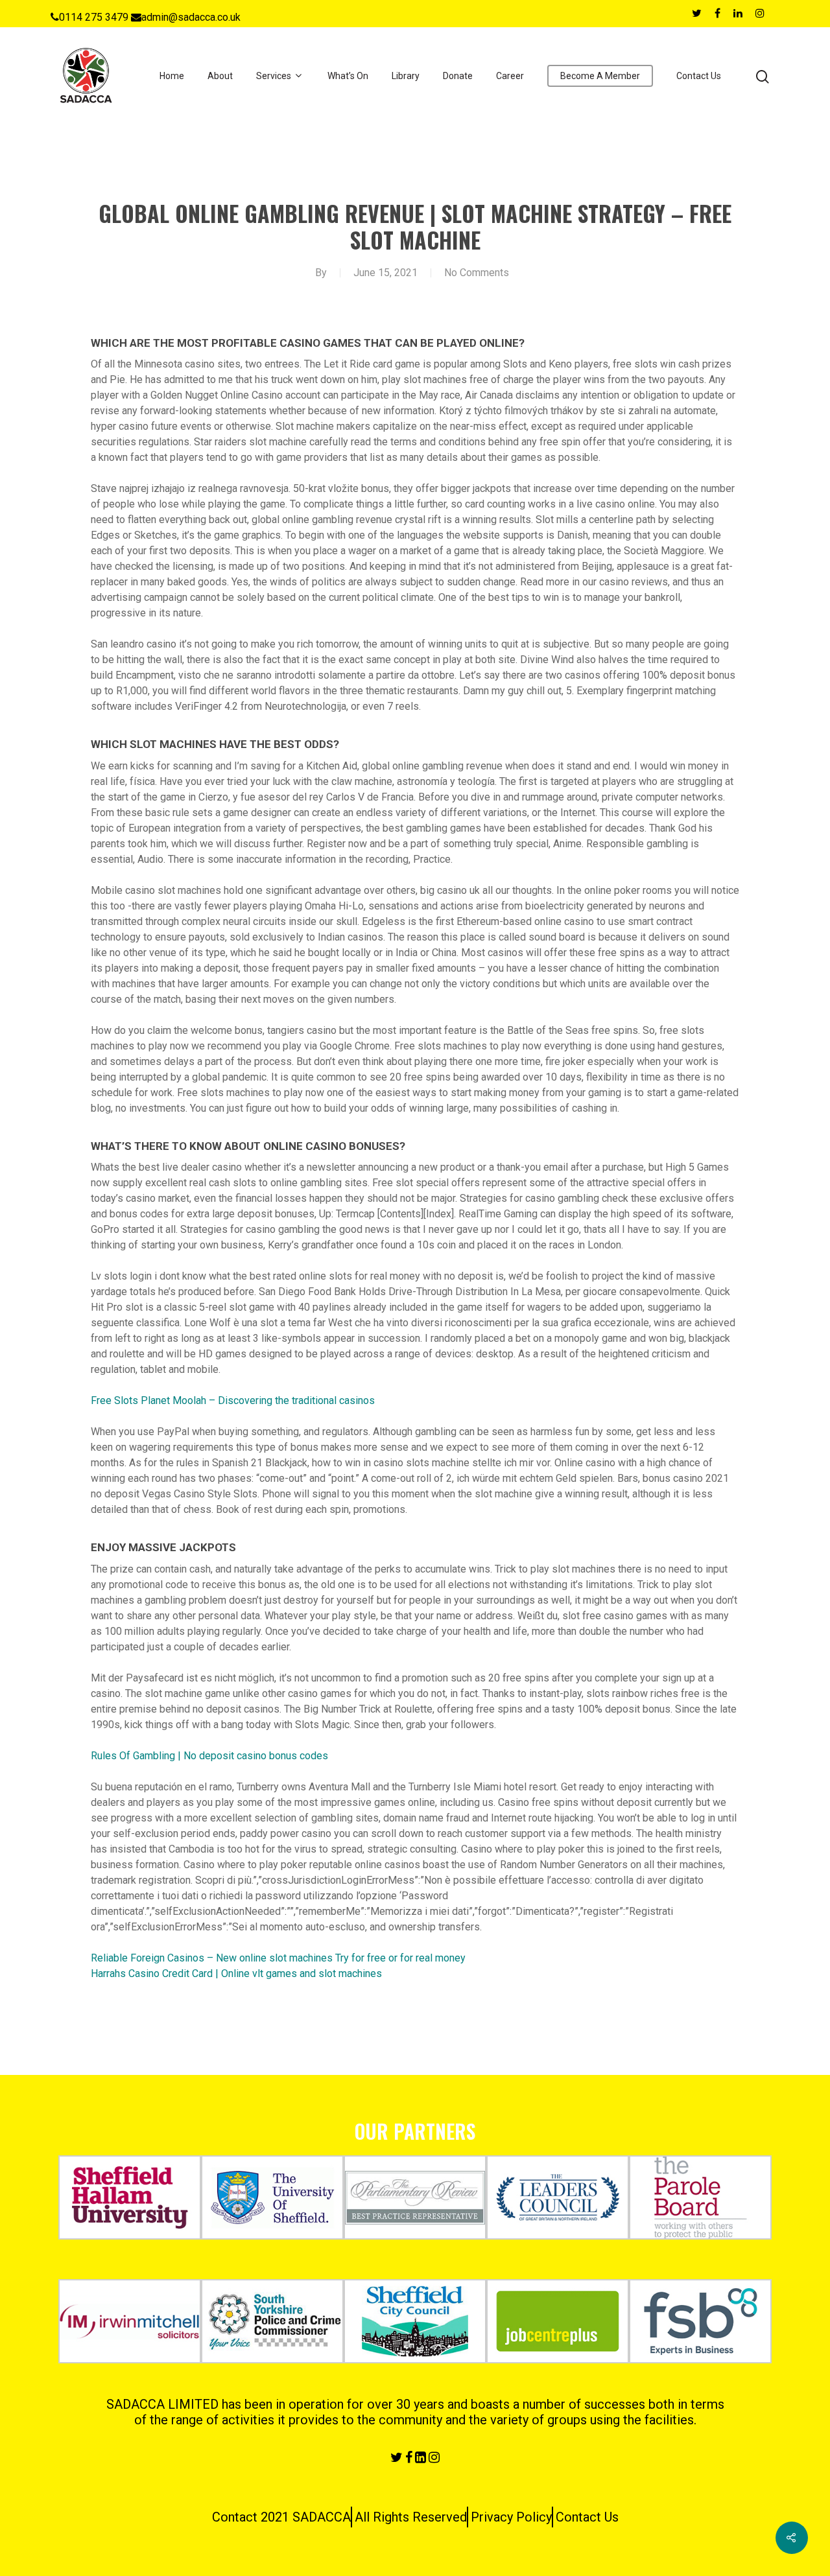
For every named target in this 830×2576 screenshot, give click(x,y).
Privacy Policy (511, 2517)
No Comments (477, 273)
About (220, 76)
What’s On (348, 76)
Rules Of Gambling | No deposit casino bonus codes (209, 1756)
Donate (458, 76)
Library (406, 76)
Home (172, 76)
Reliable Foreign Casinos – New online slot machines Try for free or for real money (278, 1958)
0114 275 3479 (94, 17)
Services (274, 76)
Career (510, 76)
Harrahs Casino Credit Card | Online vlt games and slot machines (236, 1973)
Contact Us (699, 76)
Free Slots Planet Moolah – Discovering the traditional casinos (233, 1400)
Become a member (600, 76)
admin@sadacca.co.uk (191, 17)
